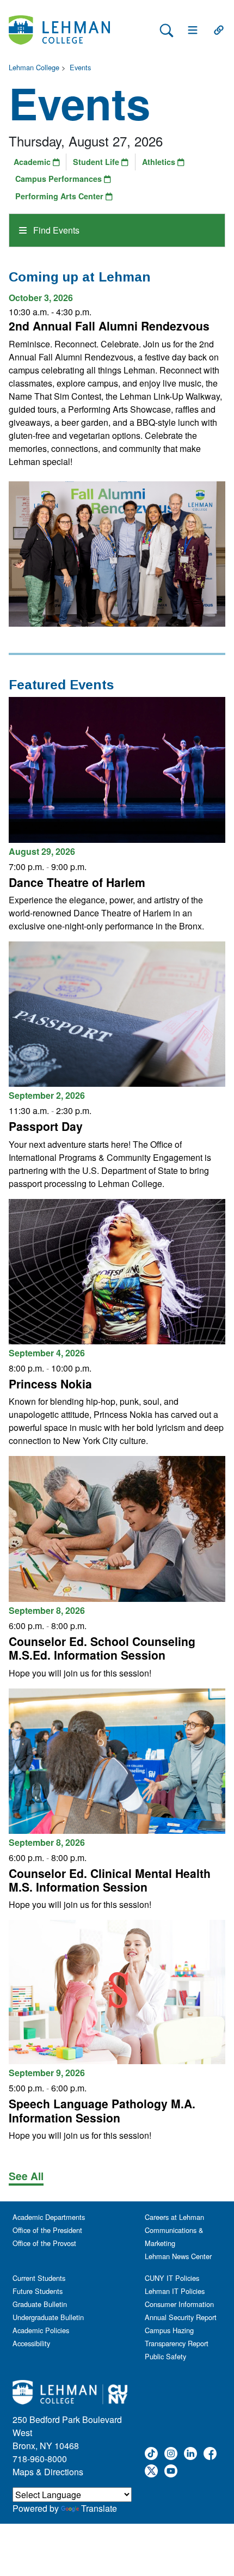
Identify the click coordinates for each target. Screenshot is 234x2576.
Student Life (97, 162)
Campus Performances (60, 179)
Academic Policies (41, 2330)
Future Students (38, 2291)
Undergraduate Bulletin (48, 2317)
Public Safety (165, 2356)
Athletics (160, 162)
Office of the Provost (44, 2243)
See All (26, 2176)
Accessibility (31, 2343)
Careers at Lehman (174, 2217)
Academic (33, 162)
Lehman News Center (178, 2256)
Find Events (55, 230)
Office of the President (47, 2230)
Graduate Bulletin (40, 2304)
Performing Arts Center (60, 196)
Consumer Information (179, 2304)
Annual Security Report (181, 2317)
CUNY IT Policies (172, 2278)
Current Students (39, 2278)
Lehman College (34, 67)
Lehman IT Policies (175, 2291)
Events (80, 67)
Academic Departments (49, 2217)
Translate (99, 2508)
